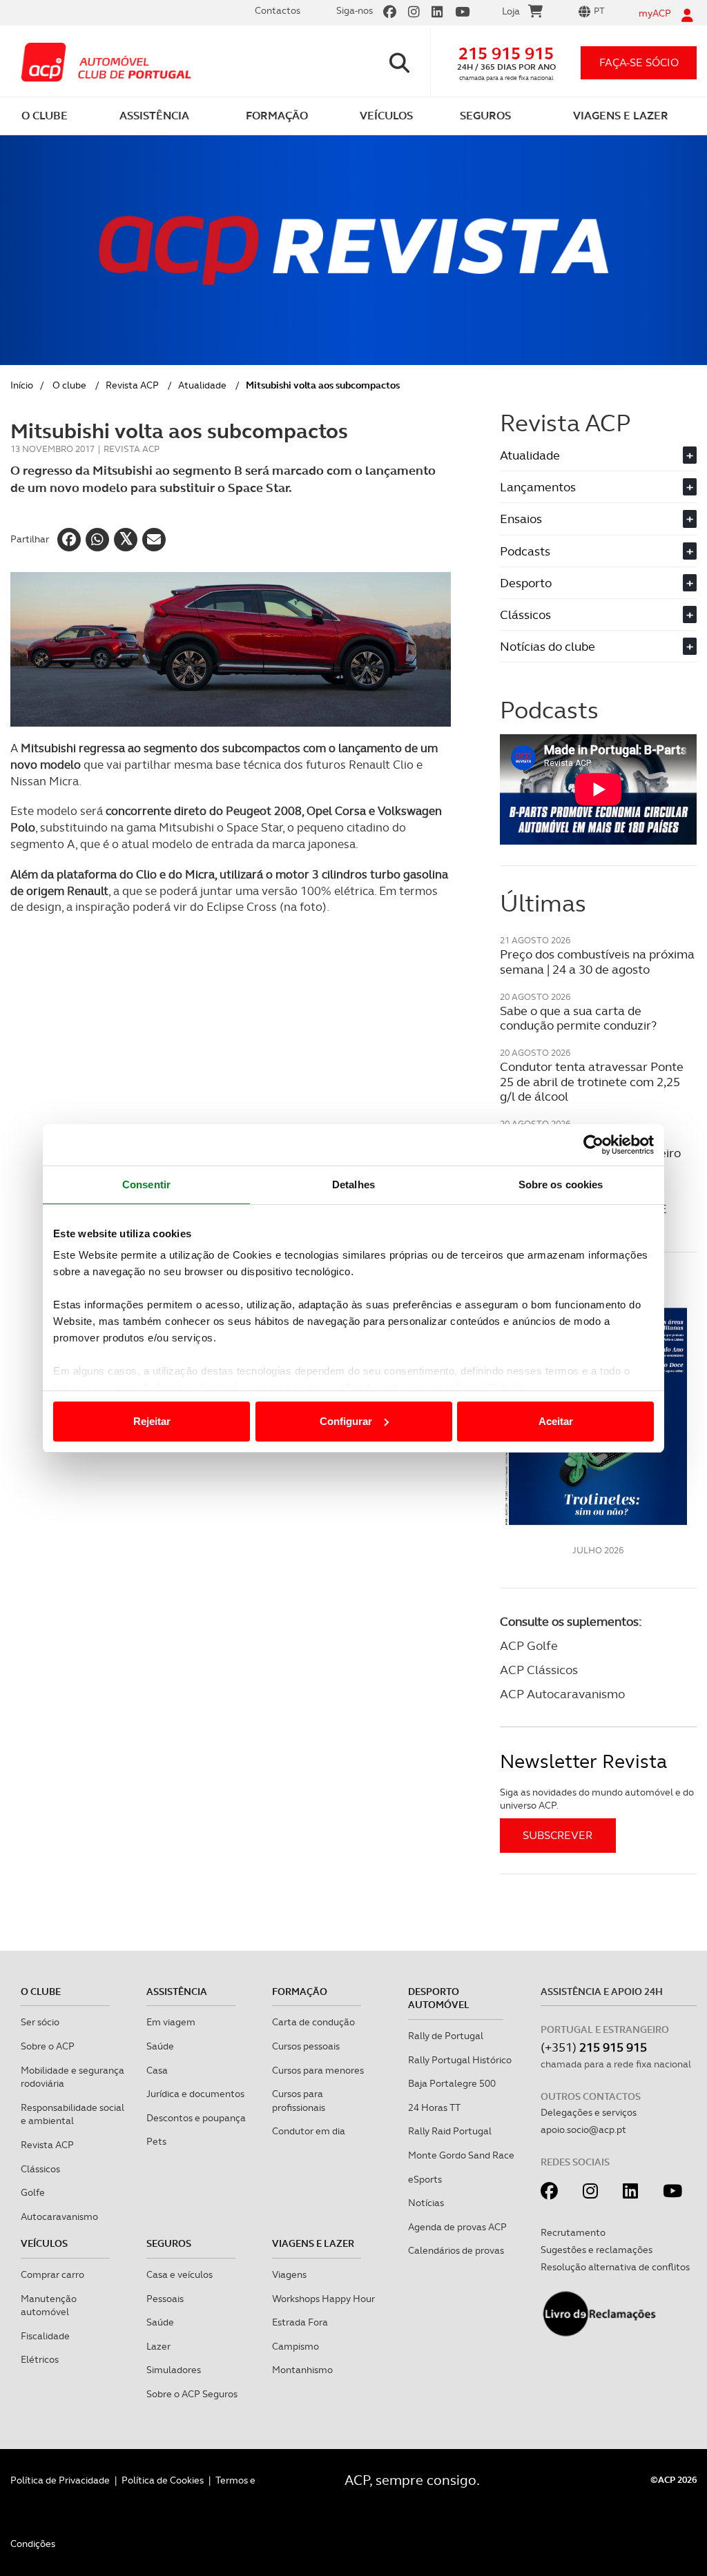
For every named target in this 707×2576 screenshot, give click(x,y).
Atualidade (202, 385)
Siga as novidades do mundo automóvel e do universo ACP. (597, 1799)
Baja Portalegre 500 (452, 2083)
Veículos (44, 2243)
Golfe (33, 2192)
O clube (69, 385)
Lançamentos (597, 487)
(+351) (594, 2047)
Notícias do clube (597, 646)
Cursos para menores (318, 2070)
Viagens (289, 2274)
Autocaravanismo (59, 2216)
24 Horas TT (434, 2107)
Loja (511, 11)
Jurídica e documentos (195, 2094)
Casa (157, 2070)
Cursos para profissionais (299, 2101)
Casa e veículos (180, 2274)
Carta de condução (313, 2022)
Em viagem (171, 2022)
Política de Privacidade (60, 2480)
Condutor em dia (309, 2131)
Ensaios (597, 519)
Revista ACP (132, 385)
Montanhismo (302, 2370)
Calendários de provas (456, 2250)
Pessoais (165, 2299)
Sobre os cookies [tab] (561, 1184)
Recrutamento (573, 2232)
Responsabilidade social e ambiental (72, 2114)
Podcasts (597, 551)
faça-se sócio (639, 62)
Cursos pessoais (306, 2046)
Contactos (278, 10)
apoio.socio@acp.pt (583, 2130)
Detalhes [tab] (353, 1184)
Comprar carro (52, 2274)
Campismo (296, 2346)
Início (22, 385)
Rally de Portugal (446, 2036)
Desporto (597, 583)
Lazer (158, 2346)
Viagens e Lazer (313, 2243)
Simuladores (174, 2370)
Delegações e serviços (589, 2112)
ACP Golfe (529, 1645)
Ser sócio (40, 2022)
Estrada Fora (300, 2322)
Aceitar (556, 1421)
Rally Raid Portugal (450, 2131)
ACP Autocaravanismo (562, 1694)
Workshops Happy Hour (323, 2299)
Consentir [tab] (146, 1184)
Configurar (346, 1421)
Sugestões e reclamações (597, 2250)
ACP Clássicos (539, 1670)
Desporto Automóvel (439, 1998)
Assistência (177, 1992)
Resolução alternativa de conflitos (615, 2267)
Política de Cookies (163, 2480)
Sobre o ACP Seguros (192, 2394)
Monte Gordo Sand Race (461, 2155)
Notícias (426, 2203)
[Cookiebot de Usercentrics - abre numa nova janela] (593, 1145)
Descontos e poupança (196, 2118)
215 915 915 (506, 53)
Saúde (160, 2046)
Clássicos (597, 614)
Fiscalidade (45, 2336)
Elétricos (40, 2359)
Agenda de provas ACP (457, 2227)
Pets (156, 2141)
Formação (300, 1992)
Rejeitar (152, 1421)
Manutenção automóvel (49, 2305)
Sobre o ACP (48, 2046)
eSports (425, 2179)
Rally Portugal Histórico (460, 2060)
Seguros (169, 2243)
